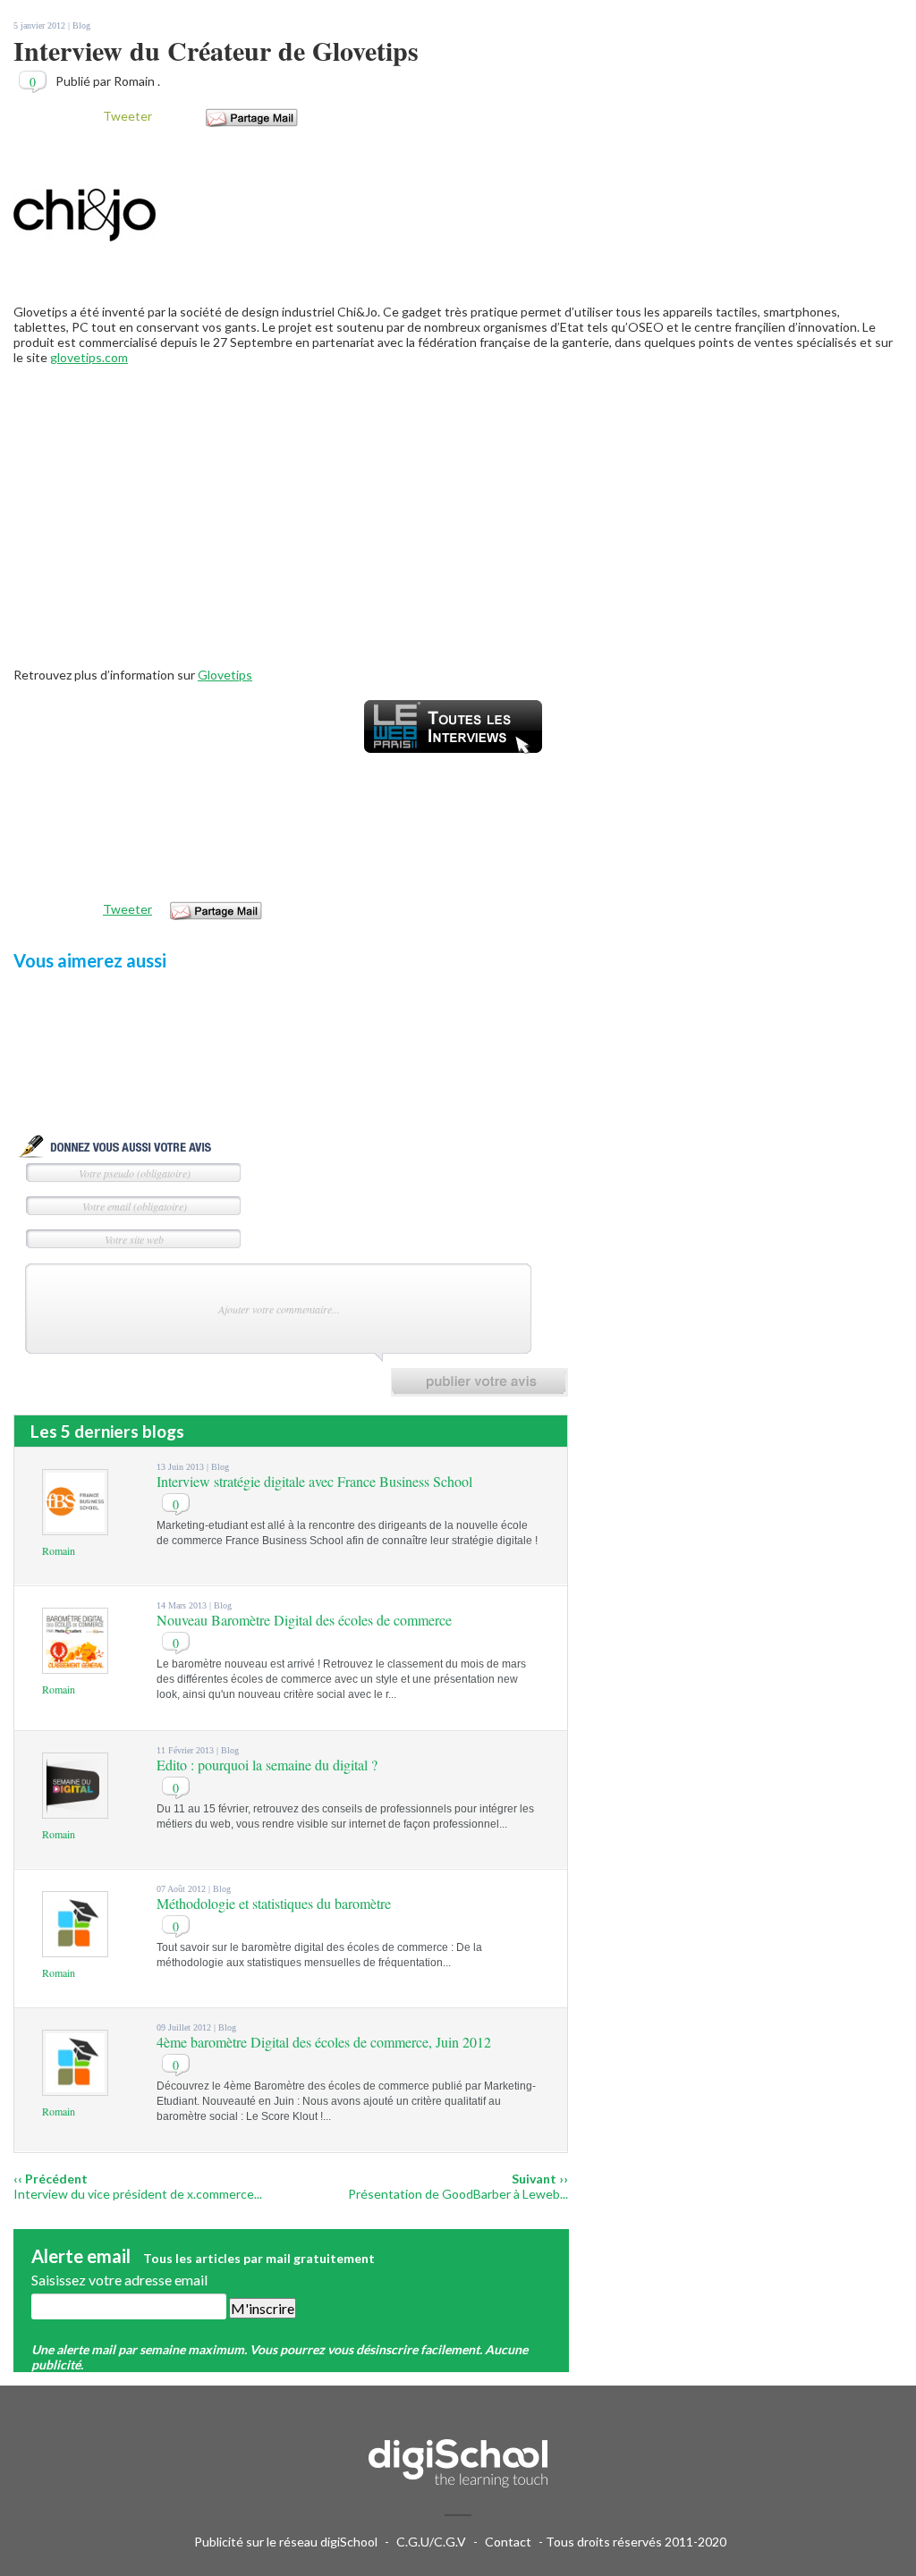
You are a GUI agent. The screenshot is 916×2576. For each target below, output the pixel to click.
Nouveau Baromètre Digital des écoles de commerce (304, 1620)
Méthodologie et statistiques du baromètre (274, 1903)
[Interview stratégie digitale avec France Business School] (75, 1527)
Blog (81, 25)
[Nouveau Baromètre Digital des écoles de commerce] (75, 1665)
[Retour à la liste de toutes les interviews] (454, 758)
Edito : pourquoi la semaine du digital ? (267, 1765)
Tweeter (127, 116)
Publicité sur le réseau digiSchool (286, 2542)
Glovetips (225, 675)
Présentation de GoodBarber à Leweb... (458, 2194)
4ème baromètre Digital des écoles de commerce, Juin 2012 (324, 2042)
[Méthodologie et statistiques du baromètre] (75, 1949)
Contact (508, 2542)
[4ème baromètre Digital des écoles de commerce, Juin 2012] (75, 2087)
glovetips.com (89, 357)
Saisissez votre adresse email (119, 2280)
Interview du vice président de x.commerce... (138, 2194)
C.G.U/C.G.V (431, 2542)
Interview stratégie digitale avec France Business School (314, 1481)
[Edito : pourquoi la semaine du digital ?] (75, 1810)
